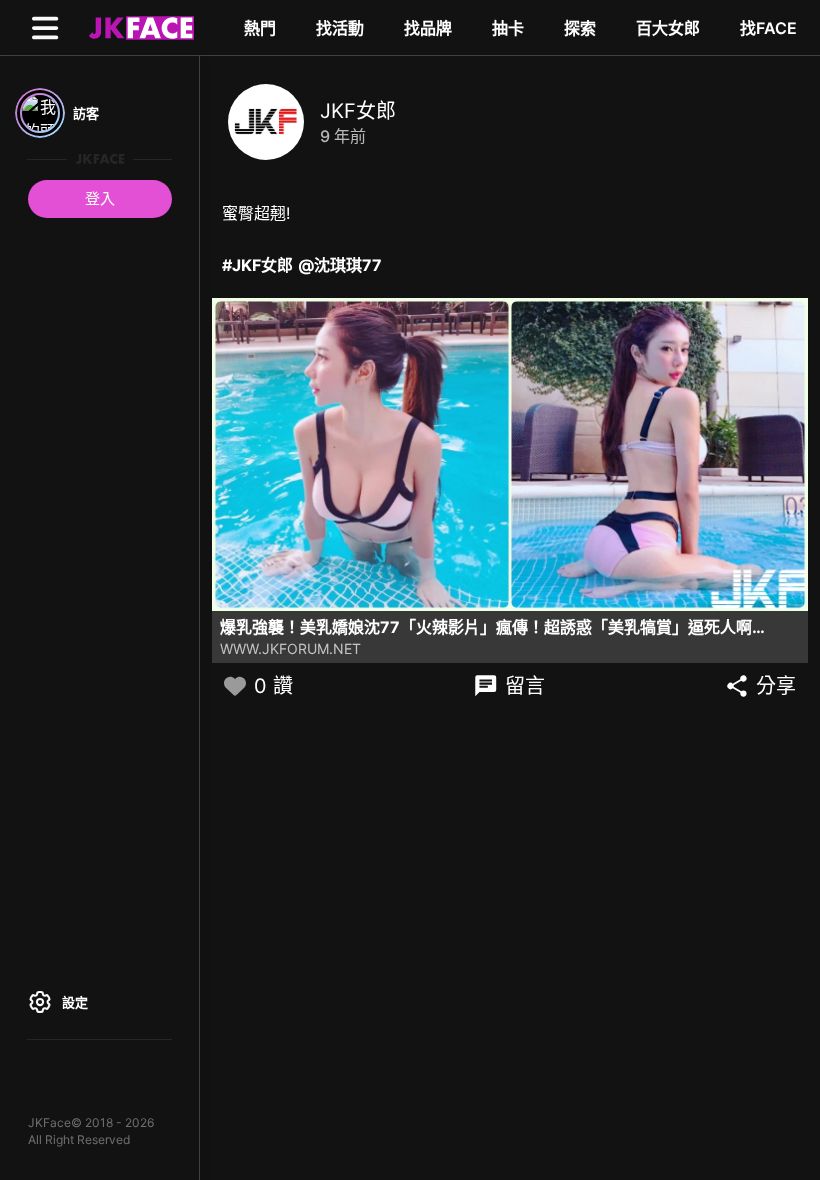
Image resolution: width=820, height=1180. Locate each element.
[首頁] (139, 27)
